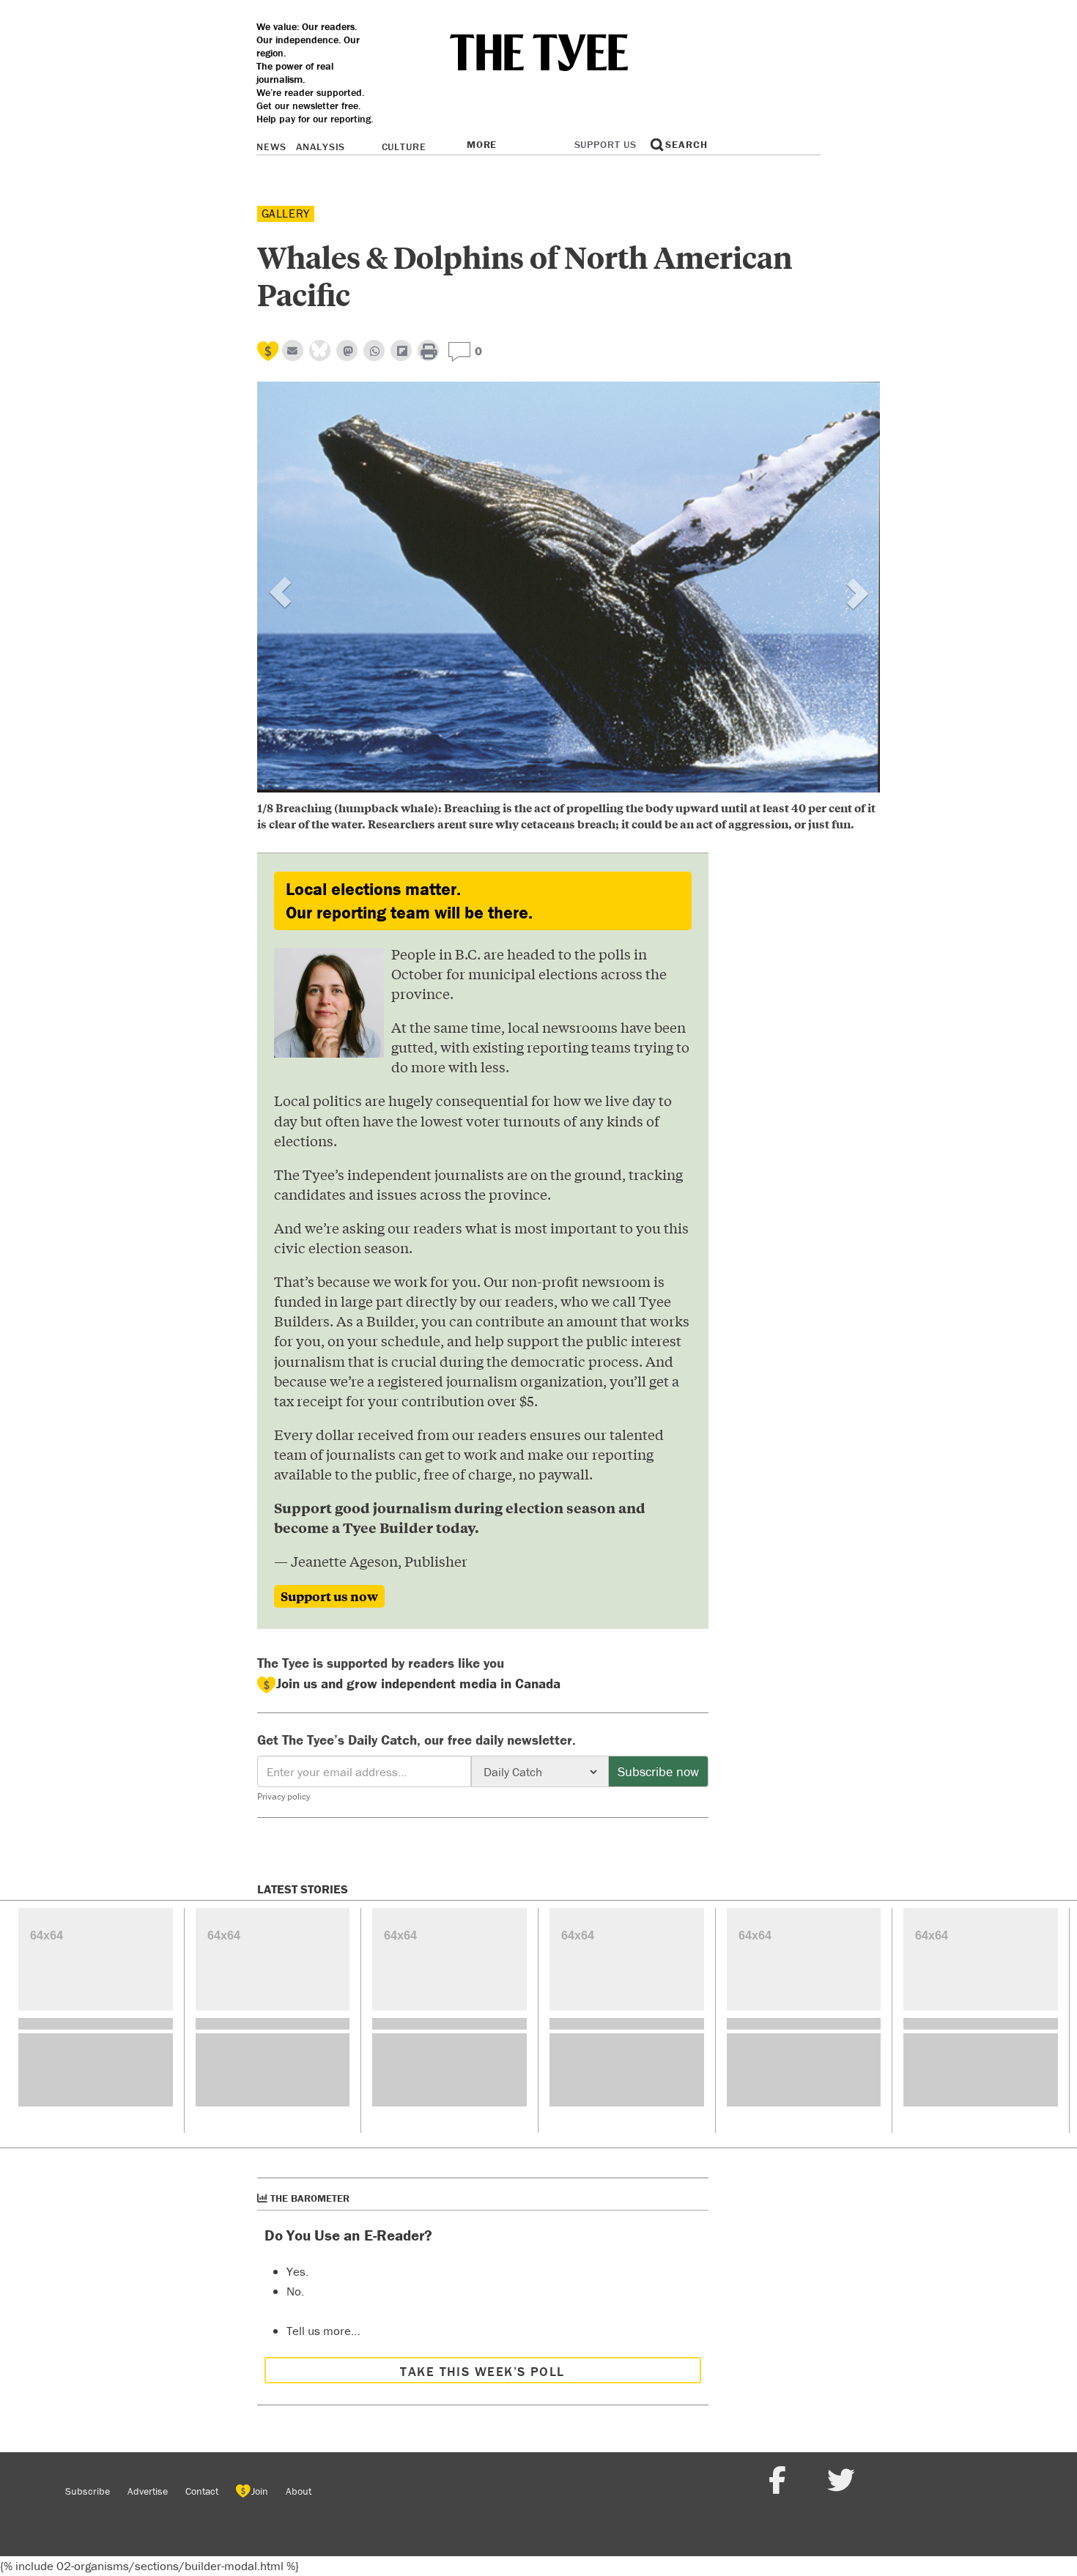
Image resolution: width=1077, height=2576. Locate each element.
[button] (304, 611)
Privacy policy (284, 1796)
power (289, 66)
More (482, 144)
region (270, 53)
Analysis (321, 146)
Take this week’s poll (482, 2371)
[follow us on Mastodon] (347, 350)
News (271, 146)
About (299, 2491)
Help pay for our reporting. (315, 119)
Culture (404, 146)
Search (686, 144)
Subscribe (88, 2491)
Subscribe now (658, 1771)
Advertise (148, 2491)
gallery (286, 213)
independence (307, 40)
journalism (280, 79)
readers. (339, 26)
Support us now (329, 1596)
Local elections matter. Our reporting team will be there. (409, 901)
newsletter (315, 105)
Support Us (606, 144)
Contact (202, 2491)
